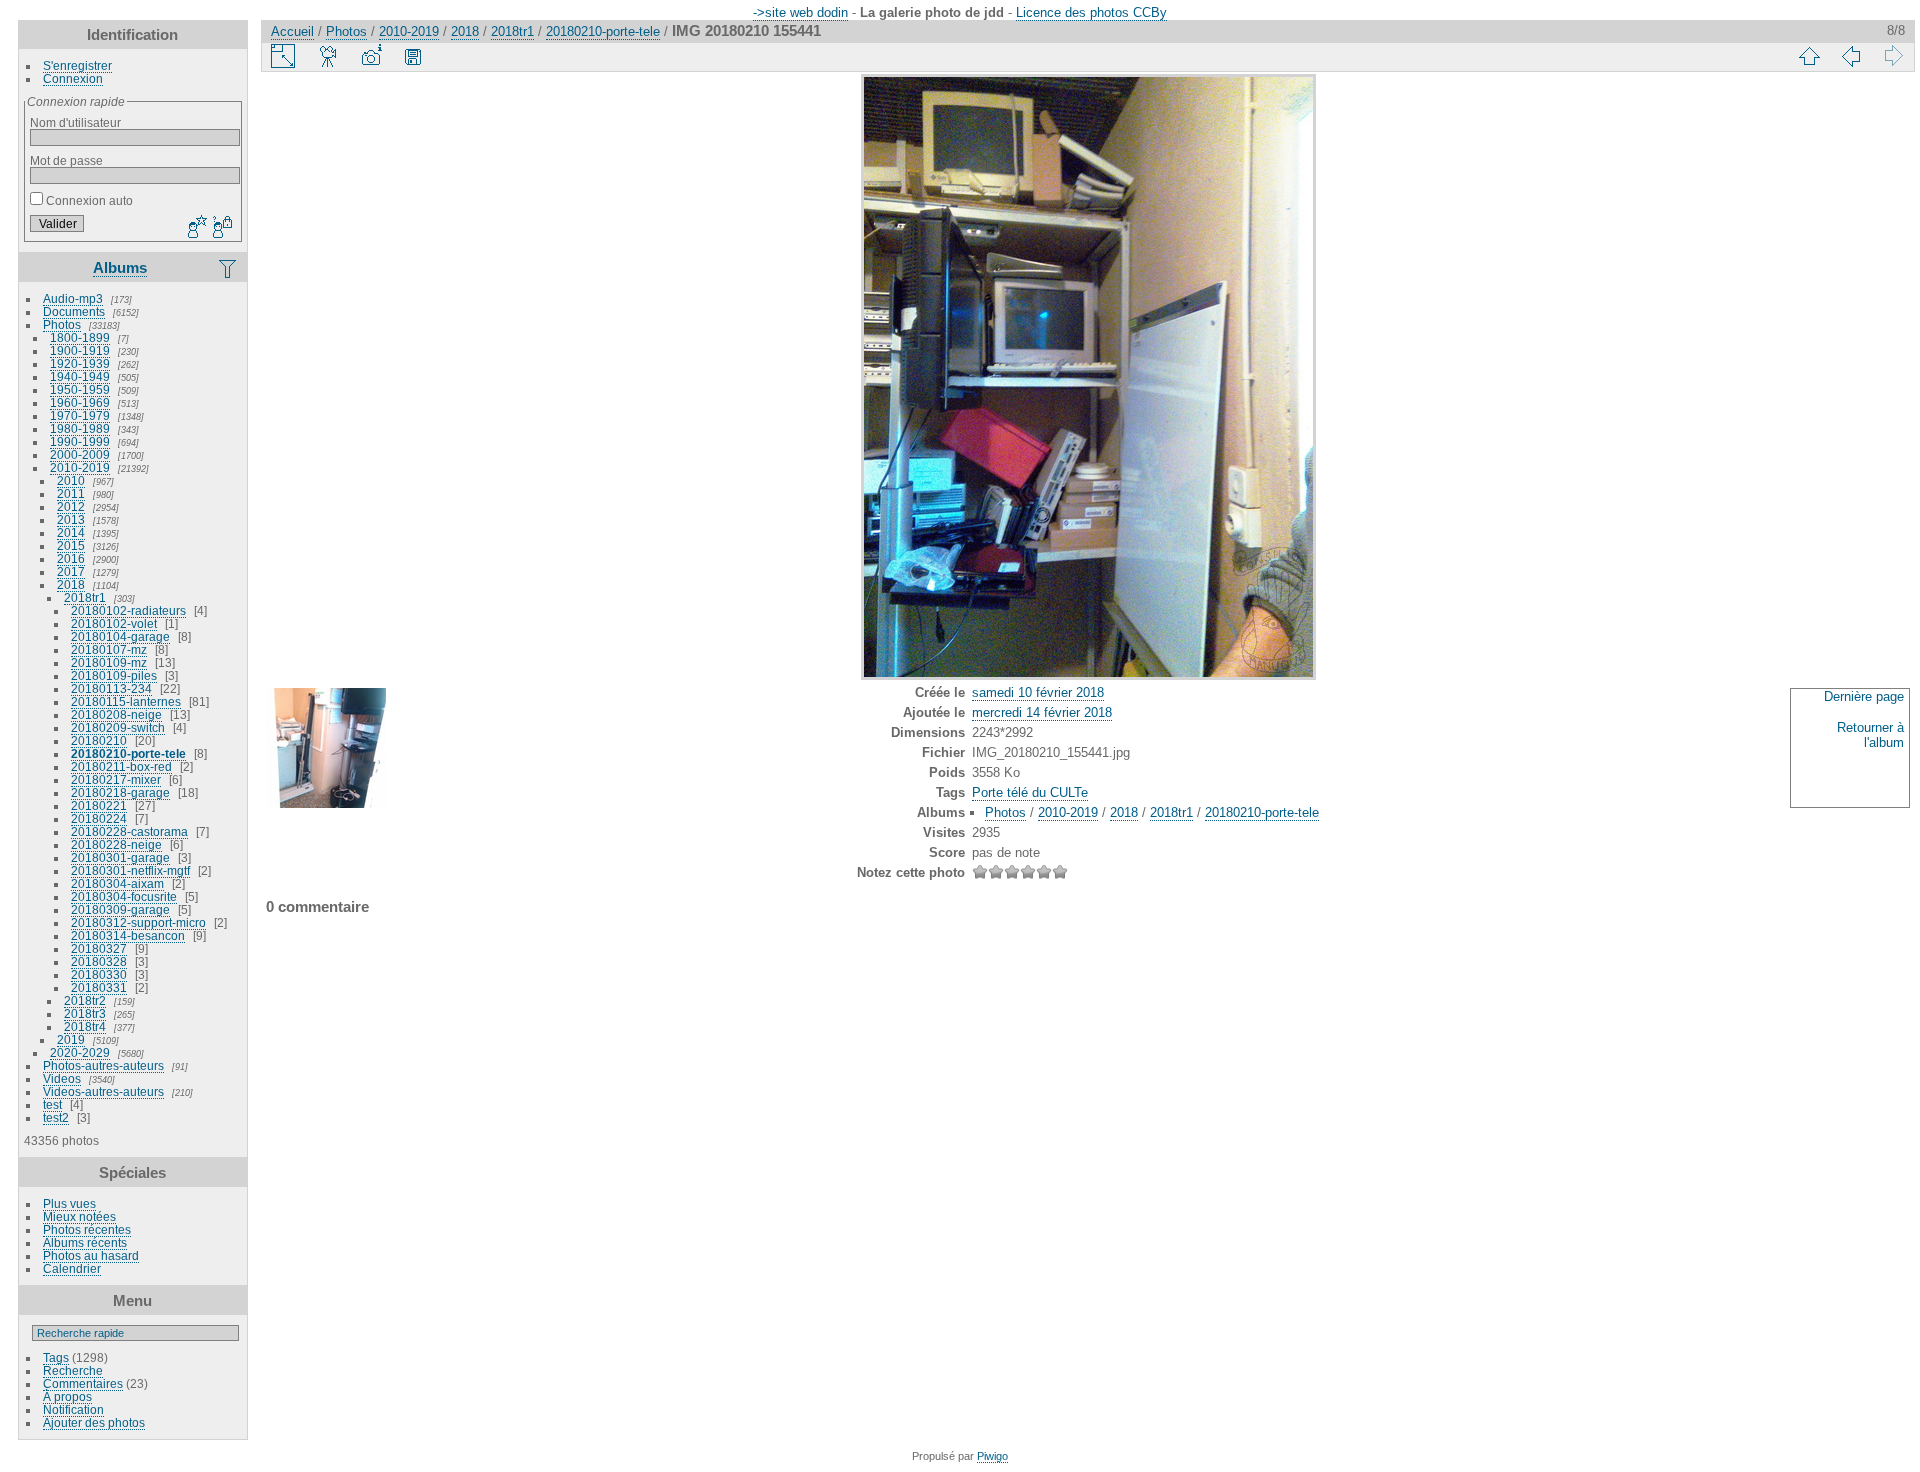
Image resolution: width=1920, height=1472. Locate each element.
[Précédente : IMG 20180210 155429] (1851, 56)
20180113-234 (111, 688)
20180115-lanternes (126, 701)
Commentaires (83, 1383)
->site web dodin (800, 12)
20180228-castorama (129, 831)
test (52, 1104)
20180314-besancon (128, 935)
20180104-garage (120, 636)
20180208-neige (116, 714)
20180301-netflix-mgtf (130, 870)
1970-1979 (80, 415)
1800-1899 (80, 337)
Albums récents (85, 1242)
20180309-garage (120, 909)
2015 (71, 545)
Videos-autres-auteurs (103, 1091)
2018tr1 (85, 597)
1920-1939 (80, 363)
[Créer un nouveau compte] (195, 228)
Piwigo (992, 1456)
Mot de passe (66, 160)
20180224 (99, 818)
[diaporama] (329, 56)
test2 (56, 1117)
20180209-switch (118, 727)
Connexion (73, 78)
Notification (73, 1409)
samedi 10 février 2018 (1038, 692)
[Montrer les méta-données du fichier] (371, 56)
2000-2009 (80, 454)
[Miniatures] (1809, 56)
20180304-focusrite (124, 896)
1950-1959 (80, 389)
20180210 (99, 740)
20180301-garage (120, 857)
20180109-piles (114, 675)
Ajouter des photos (94, 1422)
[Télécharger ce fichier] (413, 56)
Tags (56, 1357)
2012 (71, 506)
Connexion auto (88, 200)
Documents (74, 311)
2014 (71, 532)
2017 (71, 571)
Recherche (73, 1370)
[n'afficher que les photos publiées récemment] (229, 268)
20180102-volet (114, 623)
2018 (71, 584)
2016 (71, 558)
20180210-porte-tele (128, 753)
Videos (62, 1078)
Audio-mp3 (73, 298)
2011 (71, 493)
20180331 (99, 987)
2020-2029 (80, 1052)
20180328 (99, 961)
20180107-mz (109, 649)
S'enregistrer (77, 65)
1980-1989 (80, 428)
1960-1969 (80, 402)
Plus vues (69, 1203)
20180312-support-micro (138, 922)
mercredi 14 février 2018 (1042, 712)
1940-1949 (80, 376)
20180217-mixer (116, 779)
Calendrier (72, 1268)
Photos (62, 324)
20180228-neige (116, 844)
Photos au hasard (91, 1255)
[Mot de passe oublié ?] (221, 228)
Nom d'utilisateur (75, 122)
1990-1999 (80, 441)
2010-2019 (80, 467)
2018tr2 (85, 1000)
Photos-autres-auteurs (103, 1065)
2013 (71, 519)
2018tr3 (85, 1013)
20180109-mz (109, 662)
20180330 (99, 974)
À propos (67, 1396)
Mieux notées (79, 1216)
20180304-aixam (117, 883)
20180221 (99, 805)
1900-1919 (80, 350)
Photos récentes (87, 1229)
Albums (120, 267)
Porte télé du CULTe (1030, 792)
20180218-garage (120, 792)
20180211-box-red (121, 766)
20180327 (99, 948)
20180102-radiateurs (128, 610)
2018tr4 (85, 1026)
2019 (71, 1039)
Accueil (292, 31)
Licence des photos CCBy (1091, 12)
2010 (71, 480)
